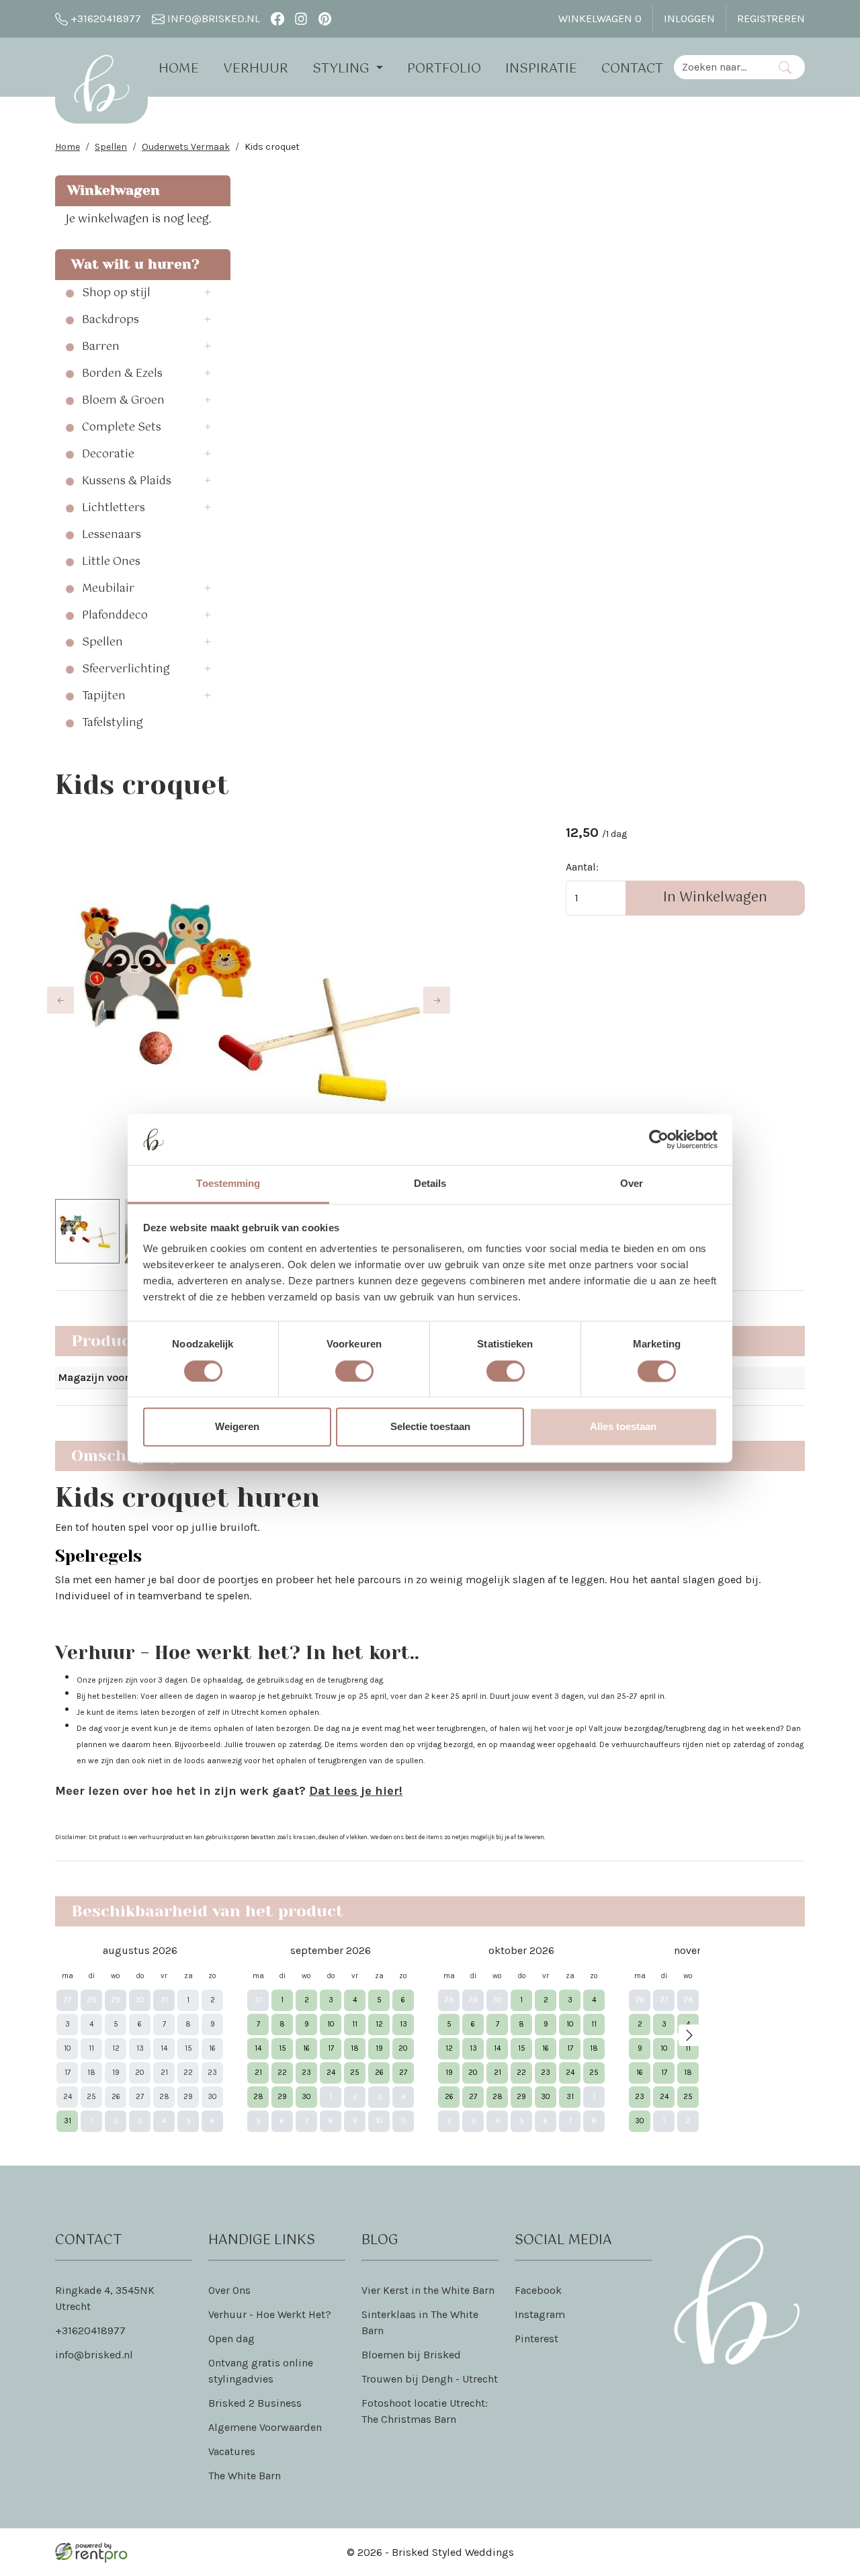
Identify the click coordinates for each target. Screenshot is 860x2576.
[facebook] (277, 18)
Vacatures (232, 2451)
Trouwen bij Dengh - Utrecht (430, 2379)
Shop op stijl (116, 294)
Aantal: (582, 867)
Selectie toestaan (430, 1427)
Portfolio (444, 69)
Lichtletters (114, 508)
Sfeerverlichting (126, 670)
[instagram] (301, 18)
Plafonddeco (115, 616)
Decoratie (108, 455)
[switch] (354, 1371)
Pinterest (536, 2339)
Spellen (111, 147)
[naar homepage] (101, 83)
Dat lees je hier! (356, 1791)
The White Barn (245, 2476)
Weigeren (237, 1427)
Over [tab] (632, 1184)
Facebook (538, 2290)
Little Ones (111, 562)
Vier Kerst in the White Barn (428, 2290)
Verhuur (256, 69)
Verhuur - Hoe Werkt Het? (270, 2314)
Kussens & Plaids (127, 482)
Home (179, 69)
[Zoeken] (785, 67)
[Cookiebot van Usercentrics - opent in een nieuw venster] (659, 1139)
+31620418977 (104, 18)
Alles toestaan (623, 1427)
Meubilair (108, 589)
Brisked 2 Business (255, 2403)
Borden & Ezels (122, 374)
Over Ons (229, 2290)
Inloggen (689, 18)
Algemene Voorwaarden (265, 2427)
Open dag (231, 2339)
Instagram (540, 2314)
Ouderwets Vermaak (186, 147)
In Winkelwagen (715, 898)
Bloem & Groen (123, 401)
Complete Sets (122, 428)
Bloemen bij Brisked (411, 2355)
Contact (632, 69)
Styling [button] (343, 69)
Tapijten (104, 697)
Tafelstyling (113, 723)
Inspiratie (541, 69)
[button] (212, 294)
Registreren (771, 18)
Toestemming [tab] (228, 1184)
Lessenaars (112, 535)
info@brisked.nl (212, 18)
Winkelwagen (600, 18)
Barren (101, 347)
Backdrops (111, 320)
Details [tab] (430, 1184)
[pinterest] (325, 18)
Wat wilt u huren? (131, 264)
